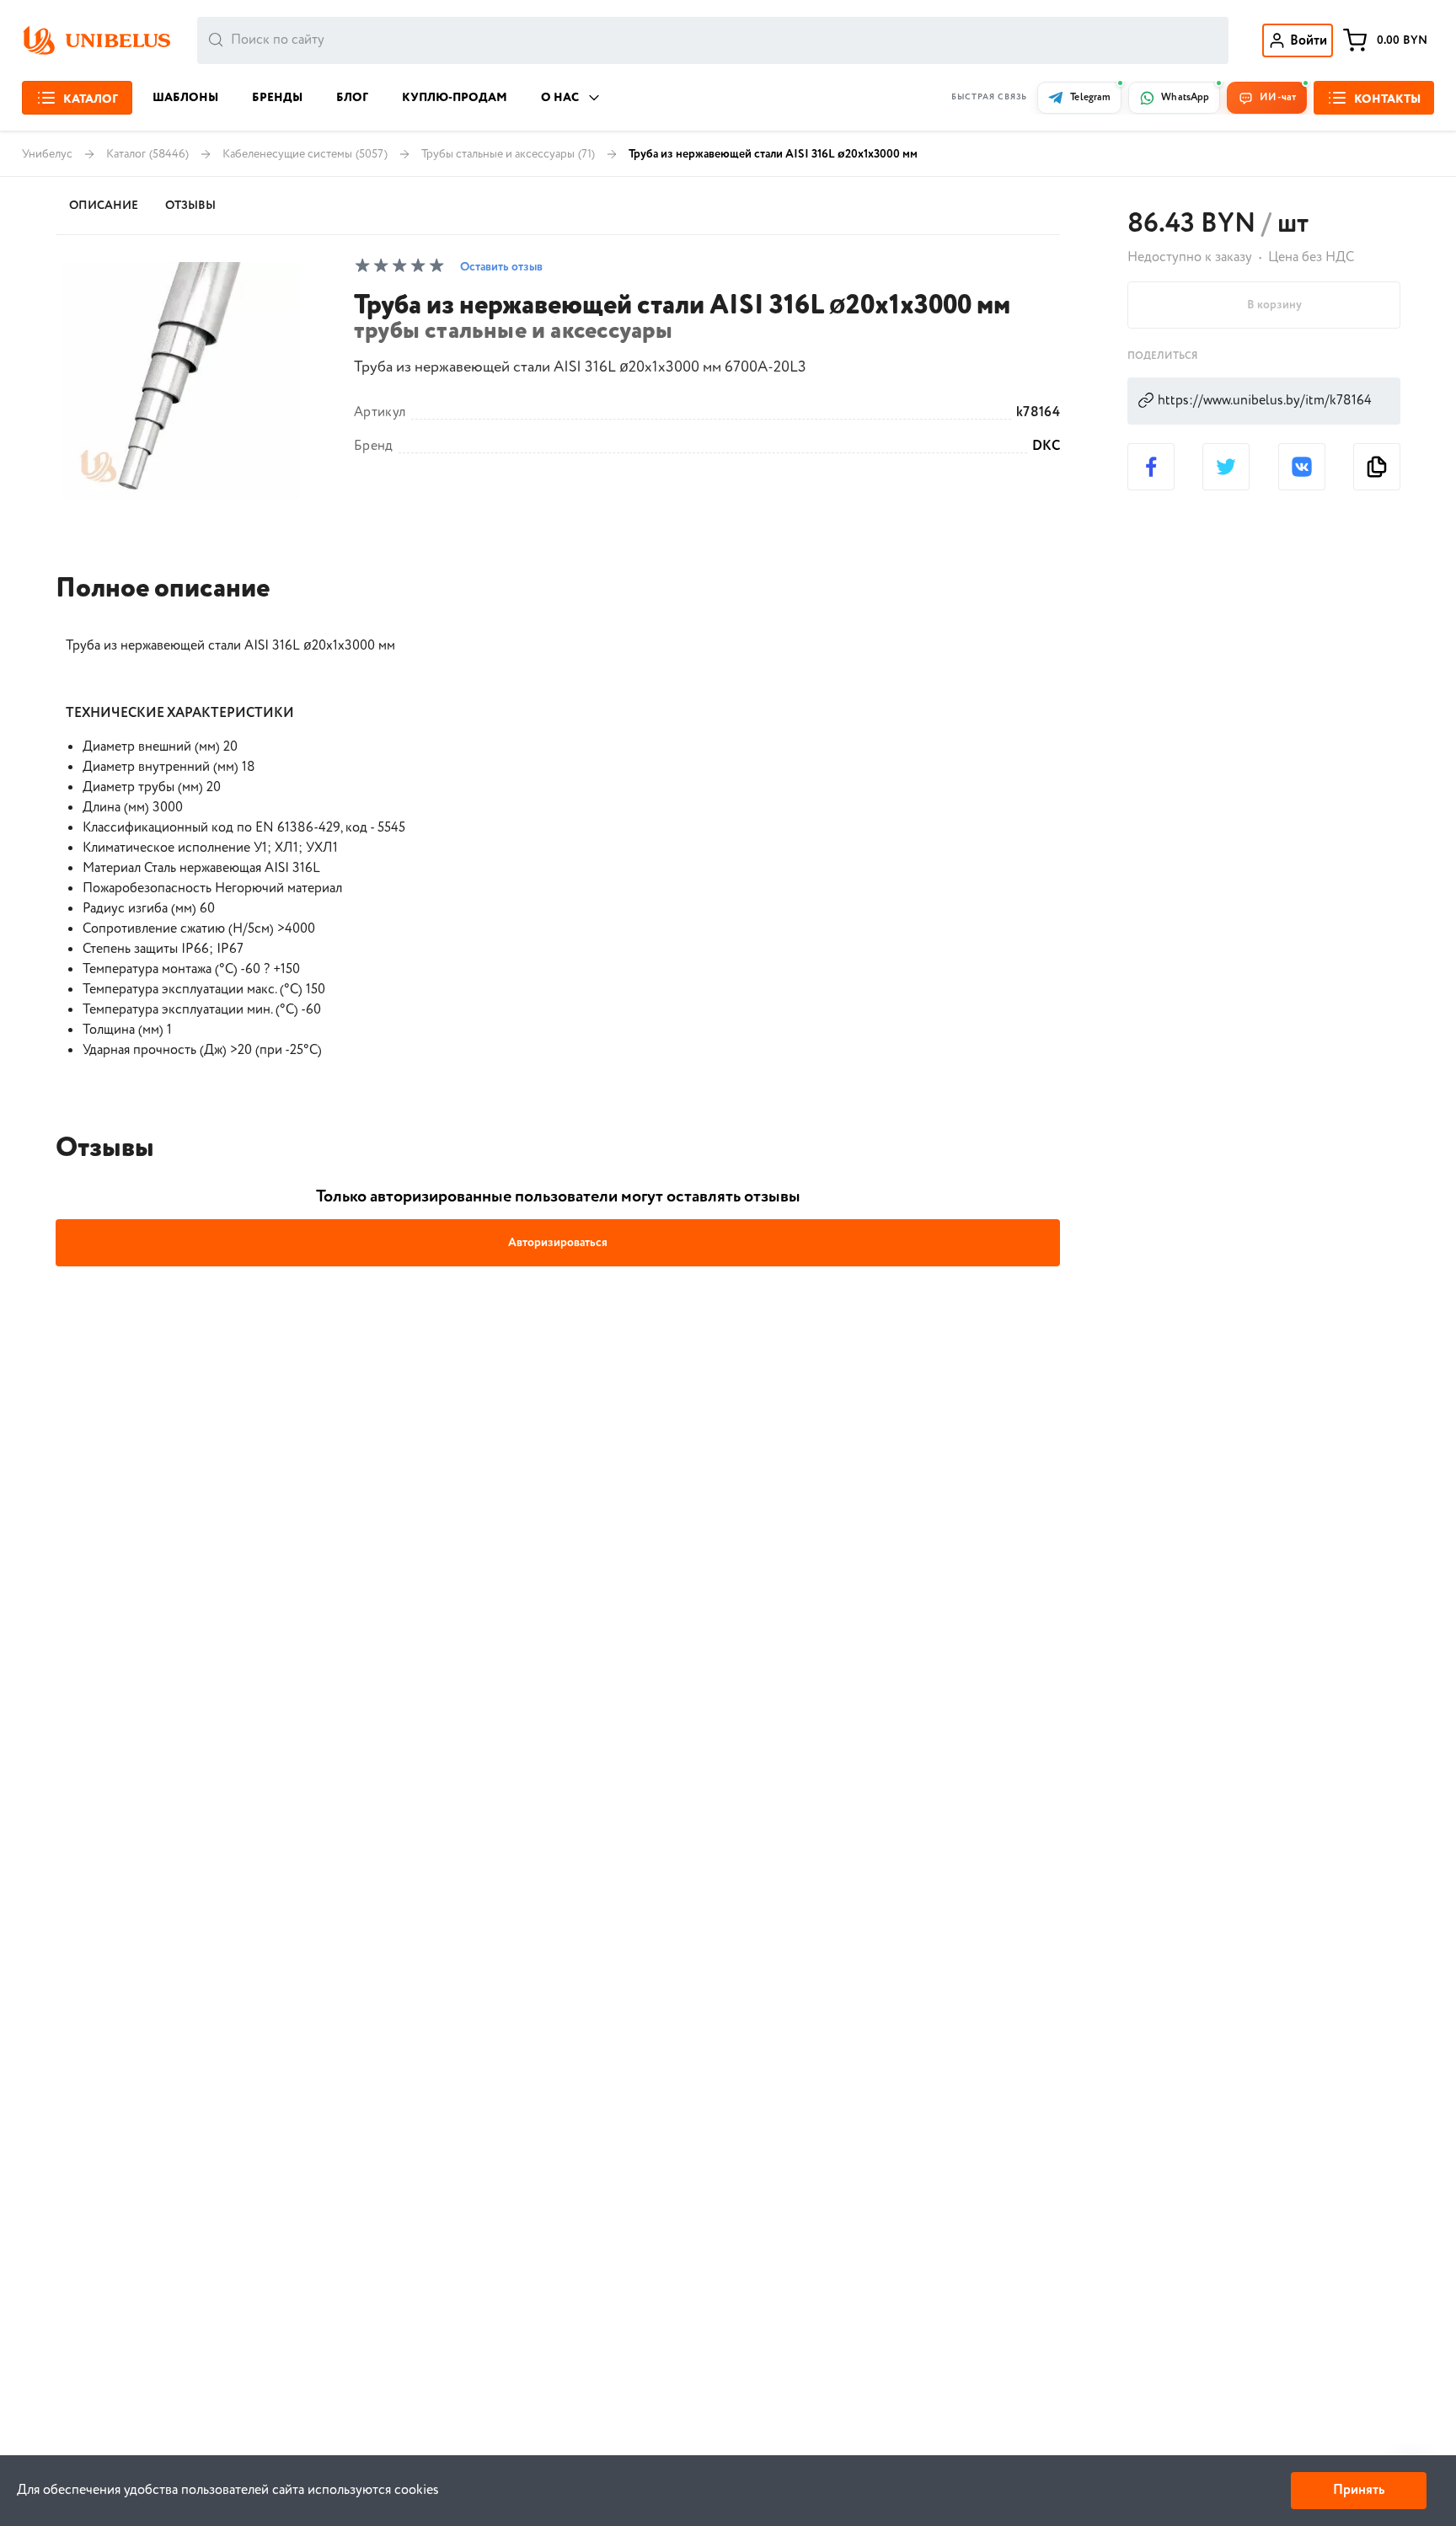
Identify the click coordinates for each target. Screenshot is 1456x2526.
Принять (1359, 2490)
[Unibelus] (96, 40)
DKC (1046, 447)
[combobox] (713, 40)
